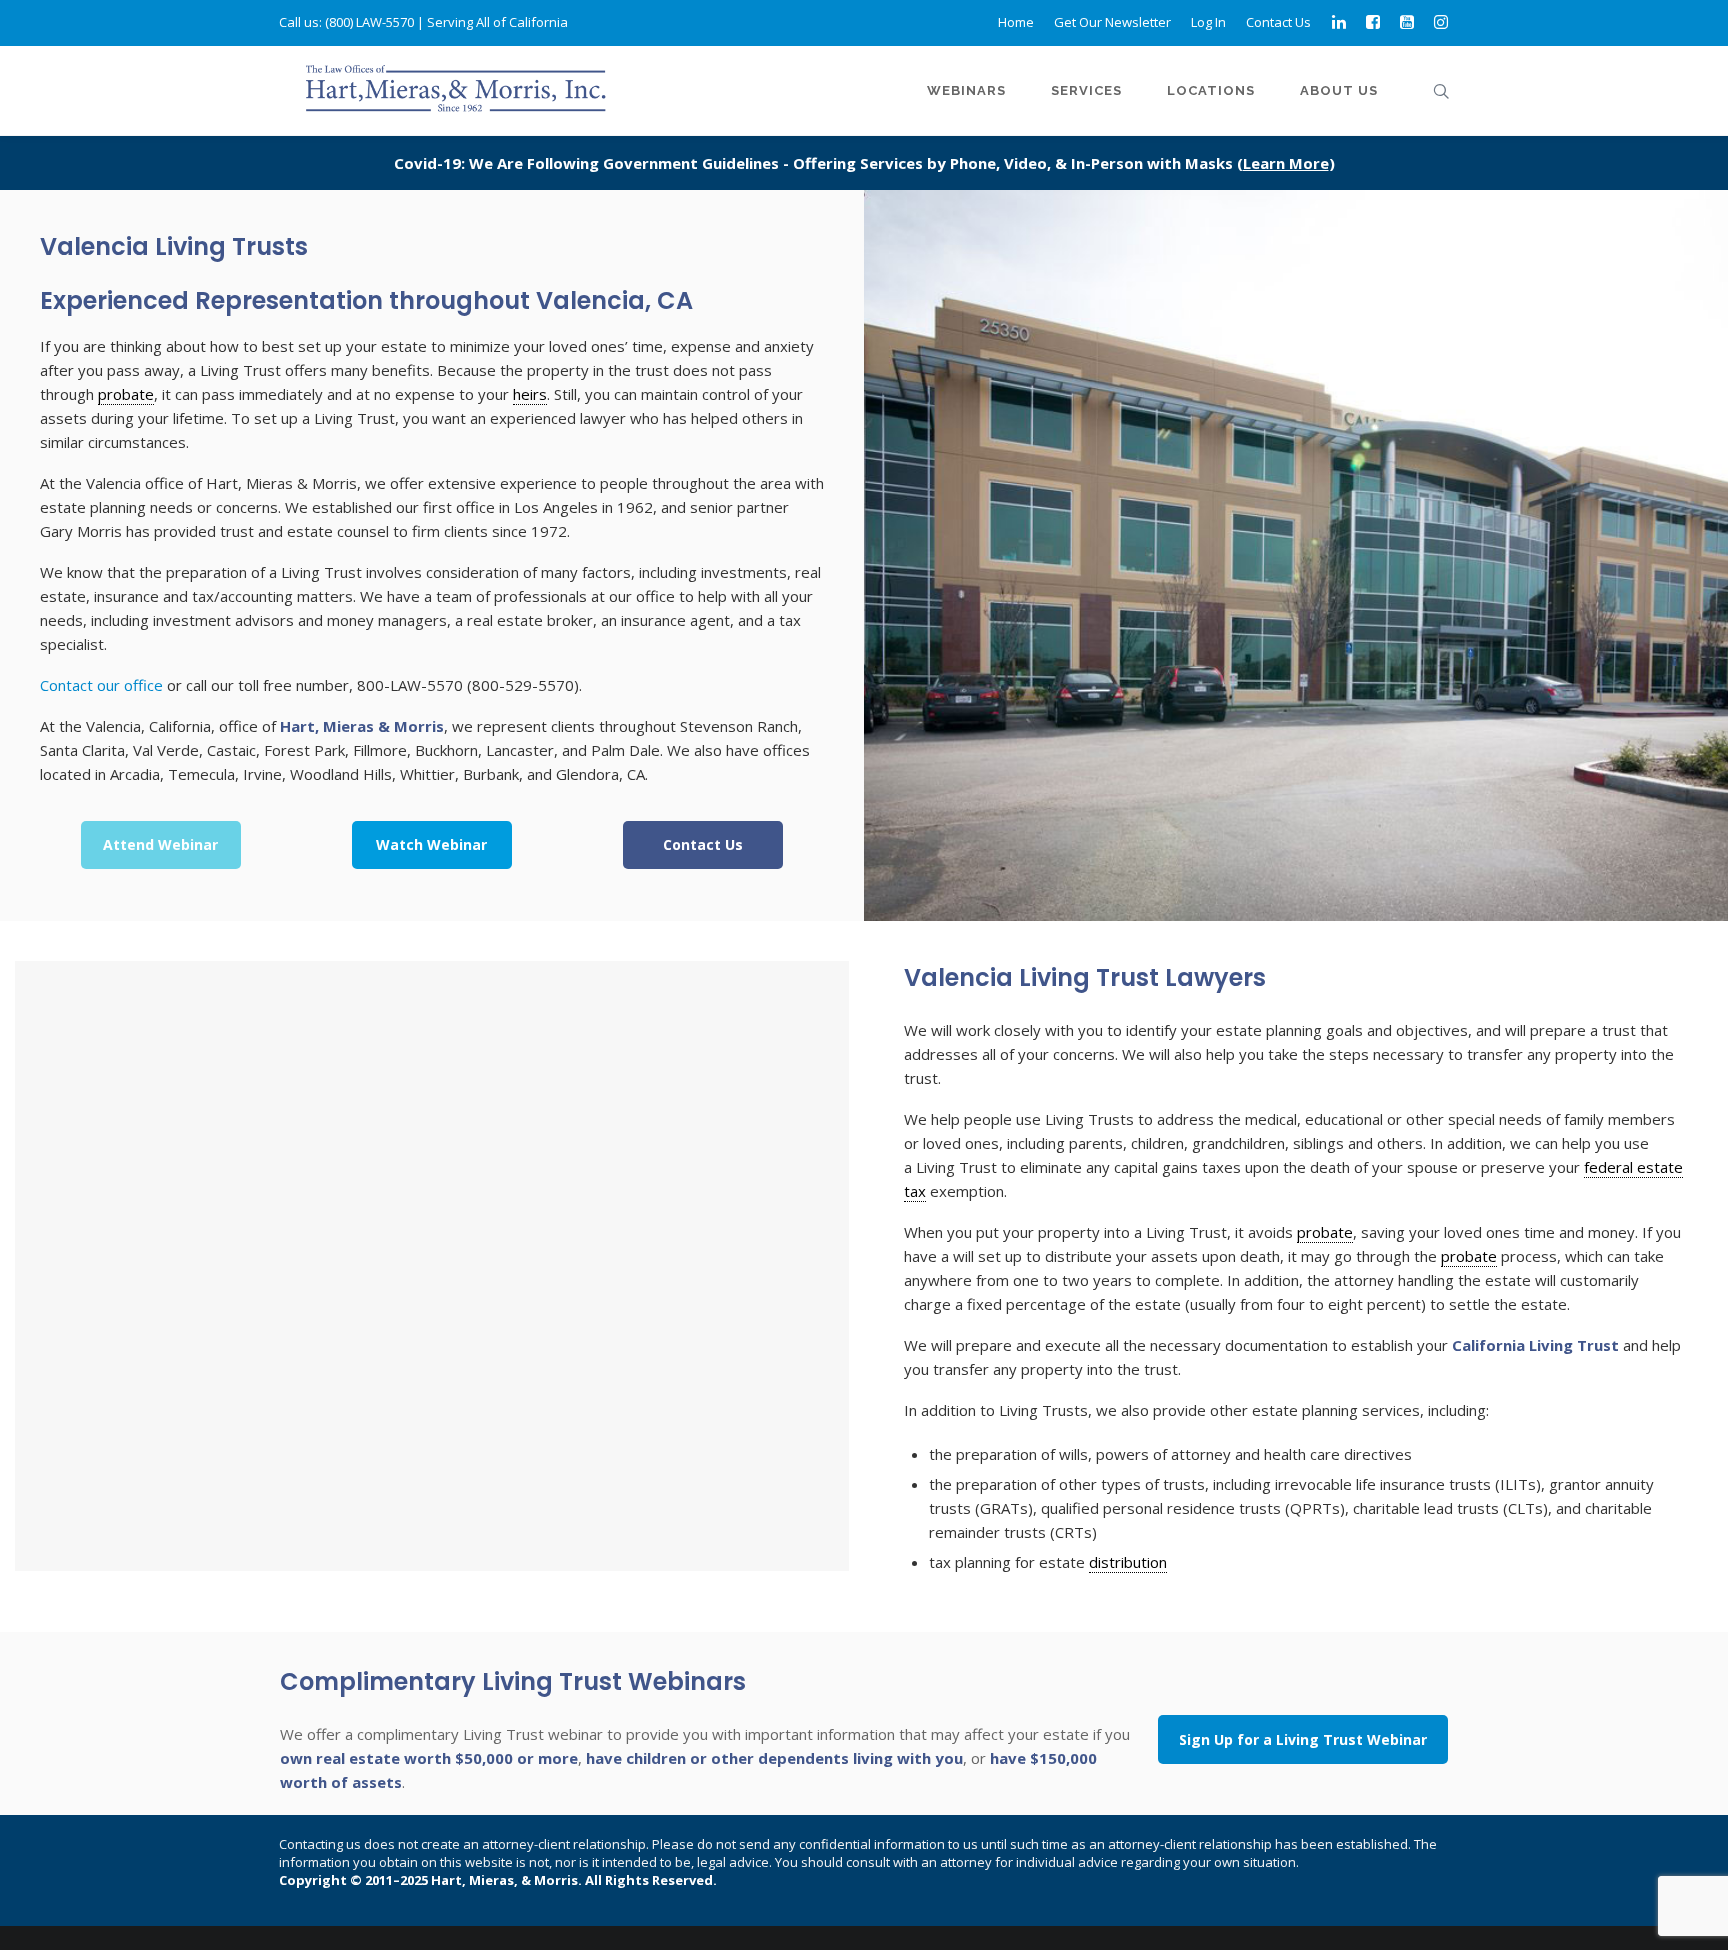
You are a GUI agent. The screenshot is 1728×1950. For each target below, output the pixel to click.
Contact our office (101, 685)
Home (1016, 22)
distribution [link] (1128, 1562)
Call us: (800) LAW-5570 (346, 22)
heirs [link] (530, 394)
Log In (1208, 22)
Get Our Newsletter (1112, 22)
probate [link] (126, 394)
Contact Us (1278, 22)
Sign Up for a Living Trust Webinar (1303, 1739)
